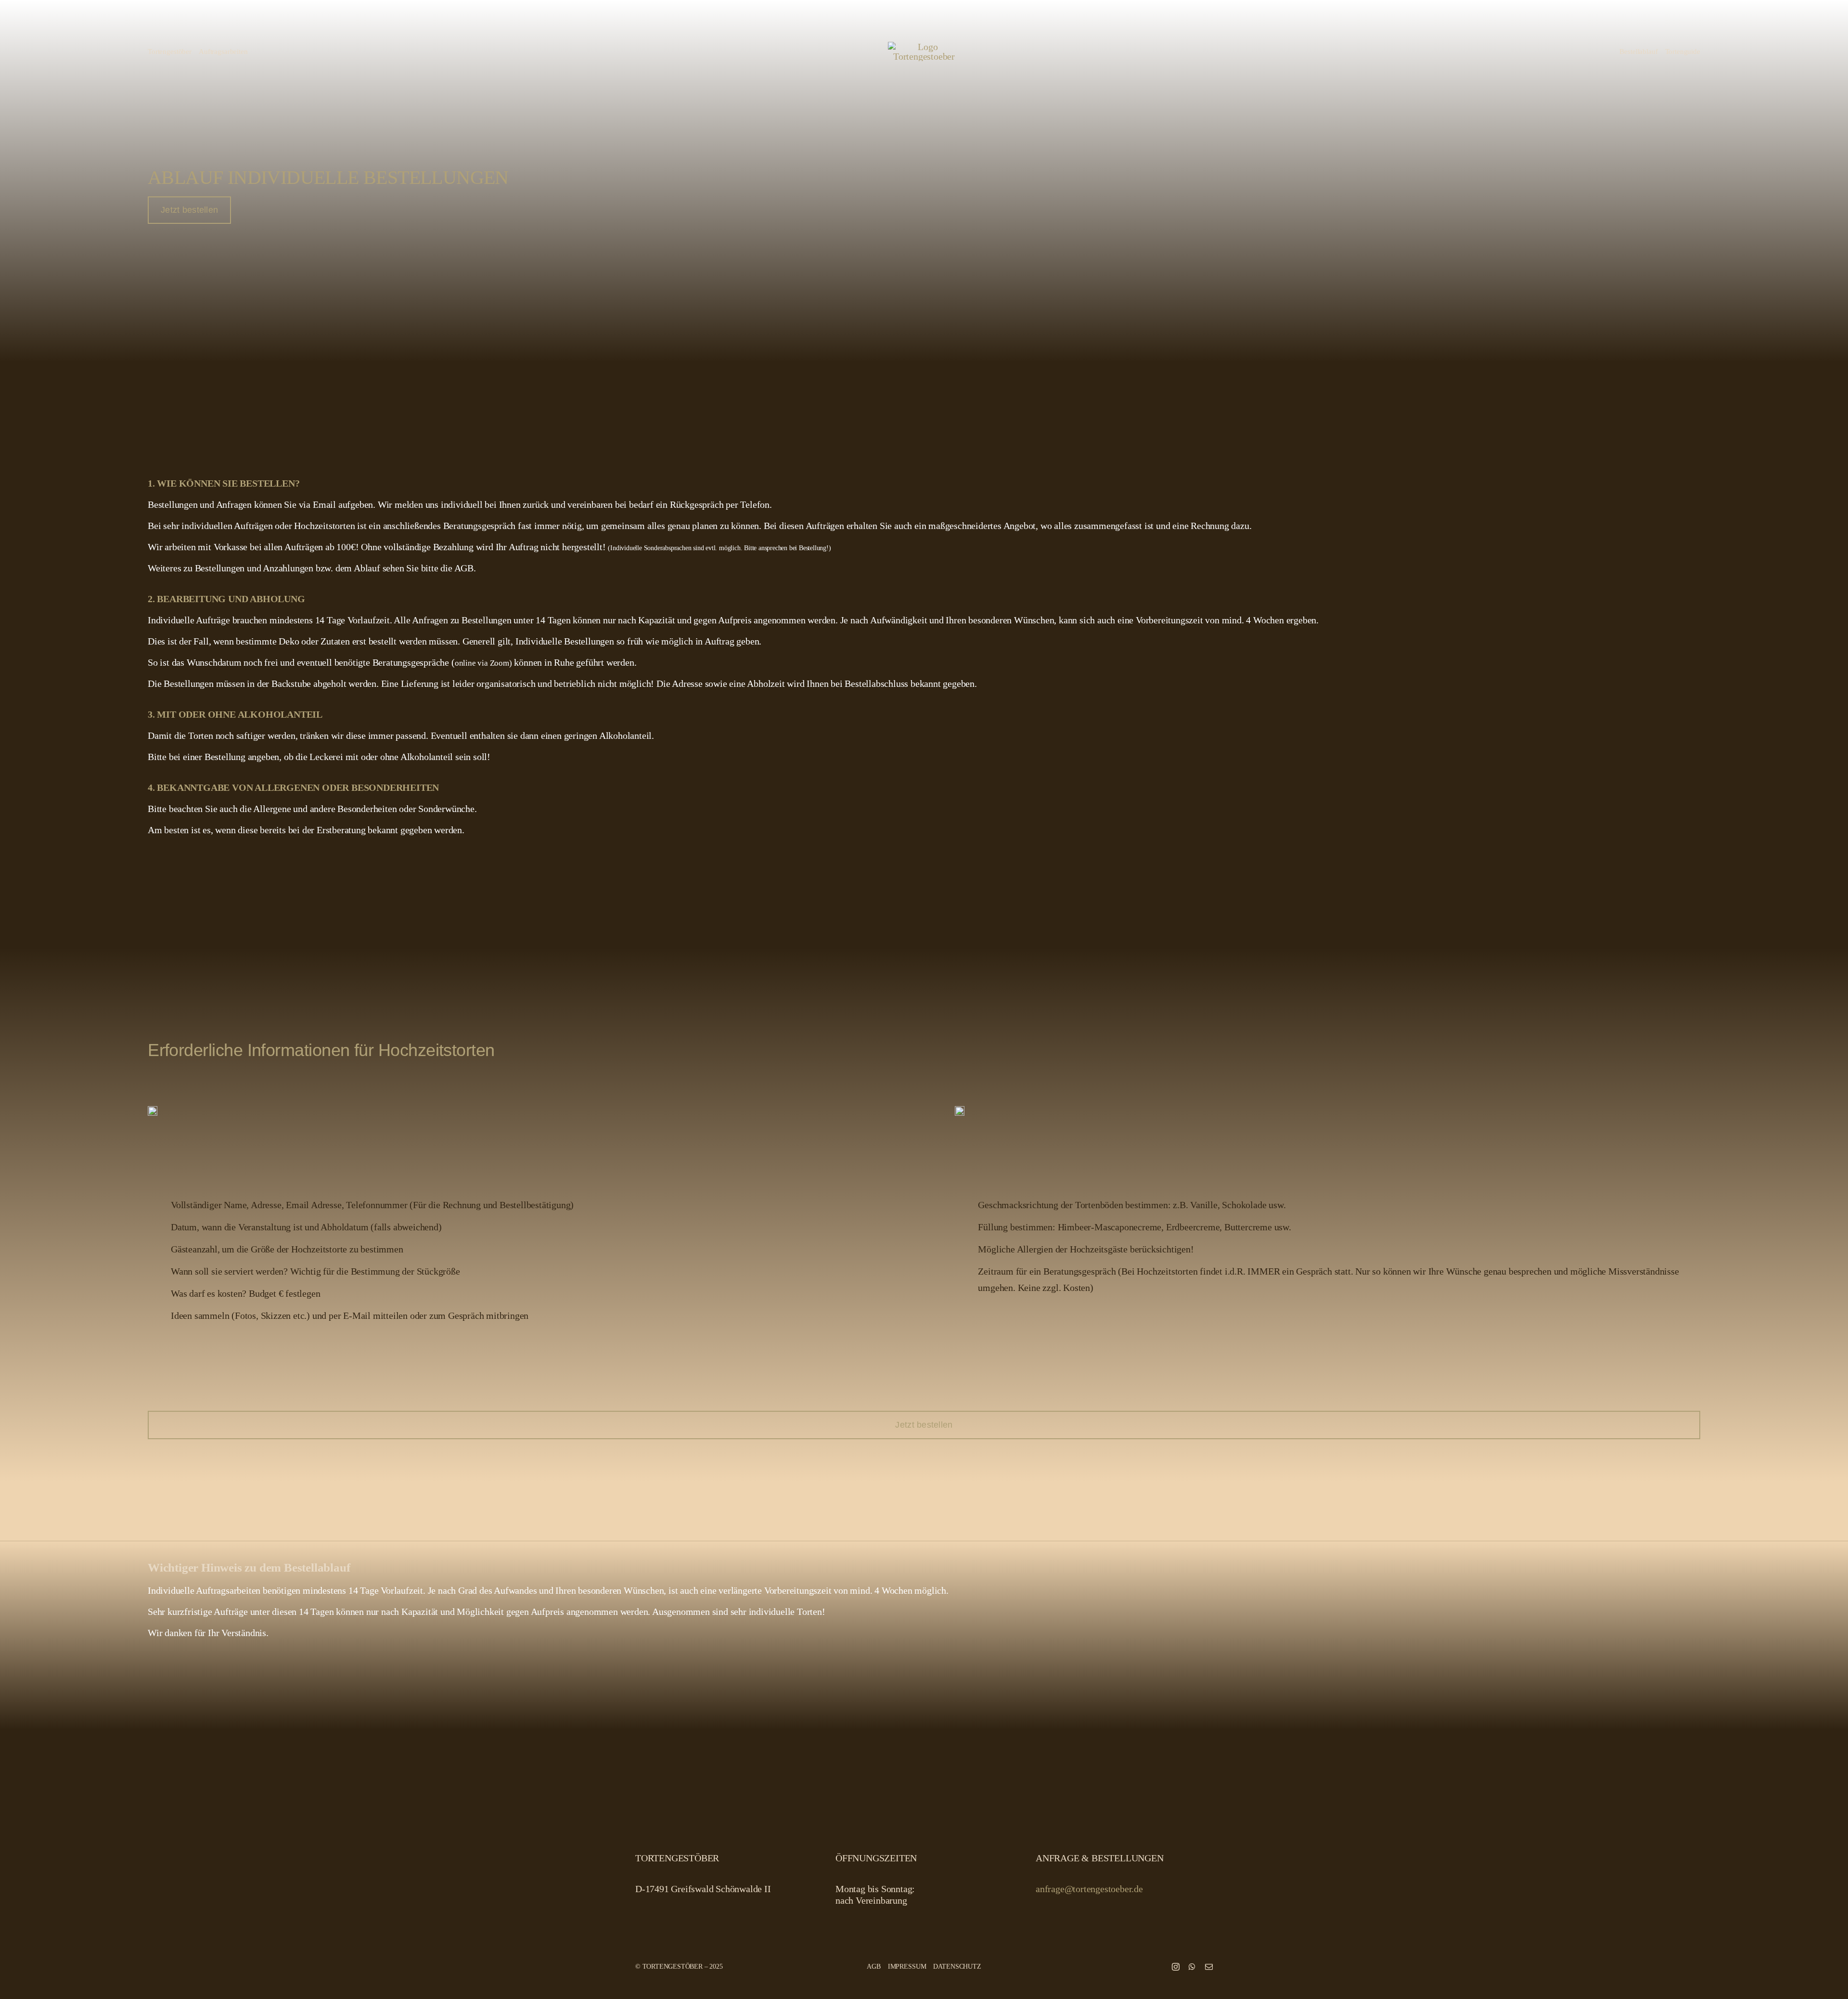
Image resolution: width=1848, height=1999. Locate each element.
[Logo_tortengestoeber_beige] (924, 47)
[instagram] (1176, 1967)
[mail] (1209, 1967)
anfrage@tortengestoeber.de (1089, 1889)
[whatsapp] (1192, 1967)
